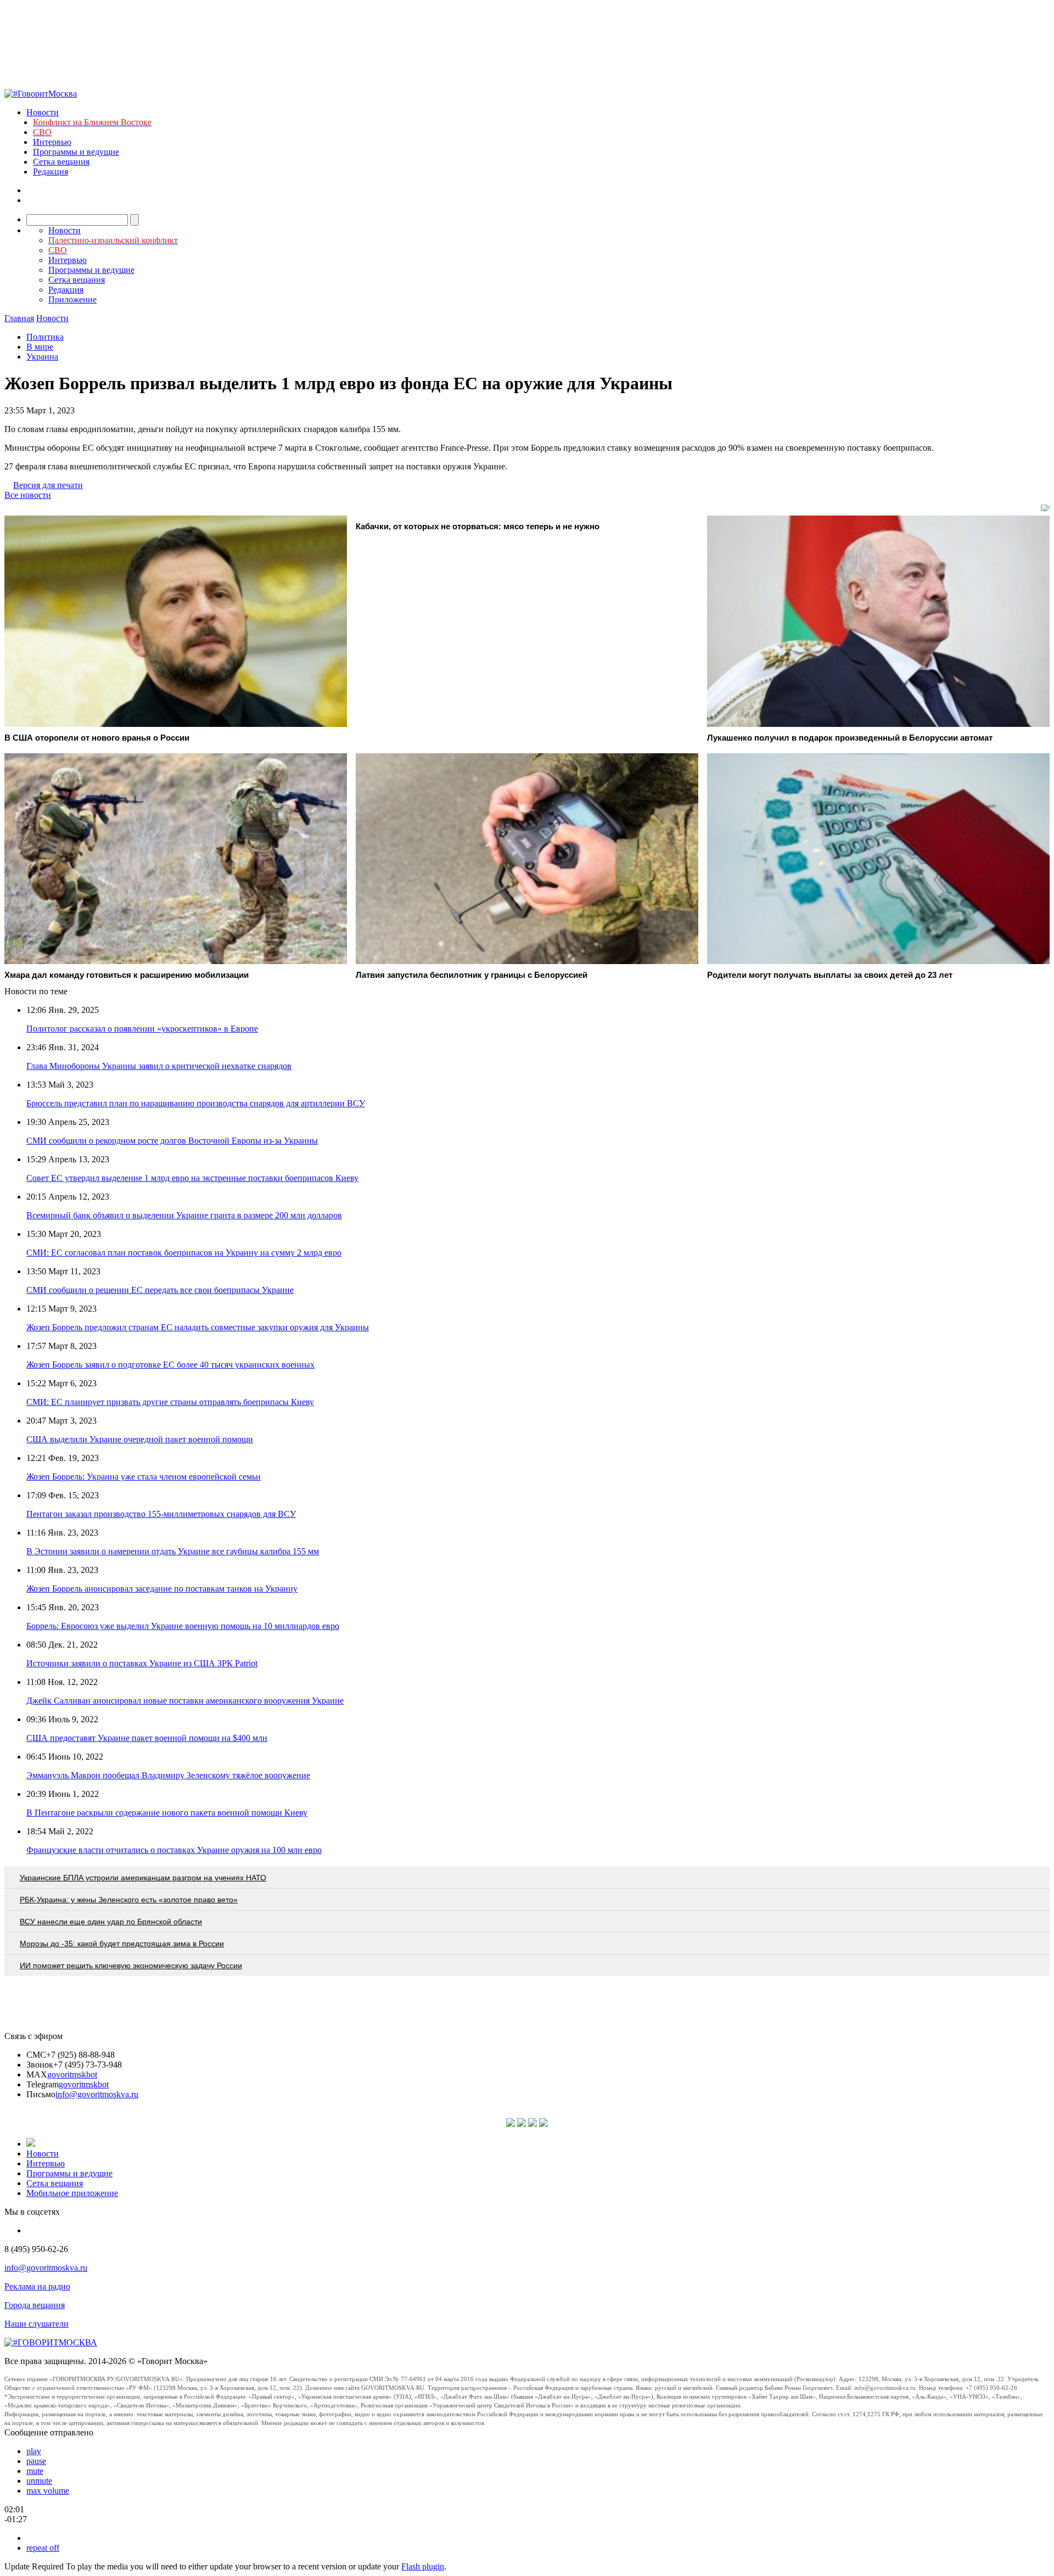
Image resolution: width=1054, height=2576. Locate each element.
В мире (40, 347)
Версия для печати (48, 485)
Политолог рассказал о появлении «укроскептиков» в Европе (142, 1029)
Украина (42, 357)
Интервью (52, 142)
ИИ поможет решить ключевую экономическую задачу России (131, 1965)
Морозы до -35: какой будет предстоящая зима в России (122, 1944)
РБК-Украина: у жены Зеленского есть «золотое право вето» (129, 1900)
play (34, 2451)
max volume (48, 2491)
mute (35, 2471)
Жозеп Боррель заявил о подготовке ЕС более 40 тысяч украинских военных (170, 1365)
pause (36, 2461)
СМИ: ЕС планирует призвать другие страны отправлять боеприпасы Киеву (170, 1402)
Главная (19, 318)
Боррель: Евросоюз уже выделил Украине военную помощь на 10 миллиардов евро (183, 1626)
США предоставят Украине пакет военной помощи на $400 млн (147, 1738)
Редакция (51, 172)
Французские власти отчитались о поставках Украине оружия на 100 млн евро (174, 1850)
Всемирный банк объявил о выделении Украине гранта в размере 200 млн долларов (184, 1215)
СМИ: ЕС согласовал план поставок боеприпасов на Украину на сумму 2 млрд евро (184, 1253)
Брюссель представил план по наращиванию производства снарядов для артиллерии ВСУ (196, 1103)
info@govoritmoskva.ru (97, 2094)
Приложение (72, 299)
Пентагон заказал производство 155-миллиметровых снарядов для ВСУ (161, 1514)
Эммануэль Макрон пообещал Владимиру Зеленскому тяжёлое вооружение (168, 1775)
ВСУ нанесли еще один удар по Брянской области (111, 1922)
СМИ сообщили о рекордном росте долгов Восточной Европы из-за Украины (172, 1141)
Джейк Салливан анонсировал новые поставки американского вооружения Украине (185, 1701)
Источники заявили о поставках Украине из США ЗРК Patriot (142, 1663)
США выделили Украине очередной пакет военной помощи (140, 1439)
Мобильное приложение (72, 2193)
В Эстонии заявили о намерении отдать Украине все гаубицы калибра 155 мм (173, 1551)
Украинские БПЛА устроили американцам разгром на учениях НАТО (143, 1878)
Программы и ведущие (76, 152)
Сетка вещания (61, 162)
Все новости (28, 495)
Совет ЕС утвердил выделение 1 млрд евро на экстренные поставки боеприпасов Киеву (192, 1178)
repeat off (43, 2548)
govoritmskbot (72, 2074)
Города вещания (35, 2305)
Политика (45, 337)
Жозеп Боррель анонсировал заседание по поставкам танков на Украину (162, 1589)
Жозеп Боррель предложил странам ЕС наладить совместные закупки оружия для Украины (198, 1327)
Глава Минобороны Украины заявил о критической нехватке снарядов (159, 1066)
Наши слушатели (37, 2324)
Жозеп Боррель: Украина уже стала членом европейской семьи (144, 1477)
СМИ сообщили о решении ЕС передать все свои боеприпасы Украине (160, 1290)
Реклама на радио (37, 2286)
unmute (39, 2481)
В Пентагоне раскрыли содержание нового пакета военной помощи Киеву (167, 1813)
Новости (43, 112)
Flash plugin (423, 2566)
